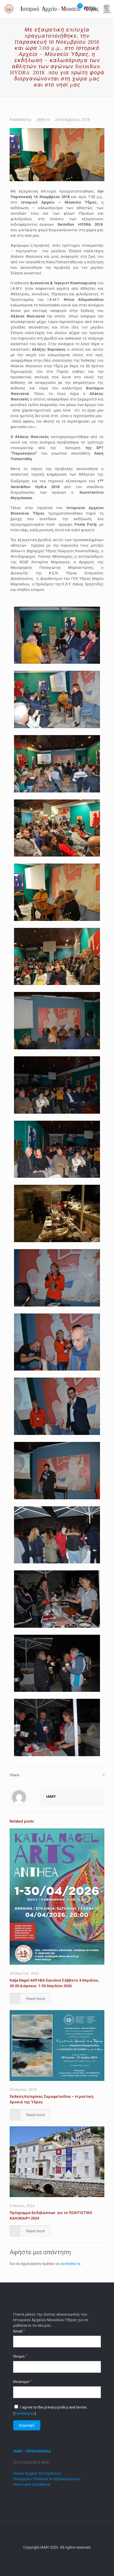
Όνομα (20, 2356)
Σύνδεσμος (25, 2413)
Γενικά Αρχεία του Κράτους (37, 2473)
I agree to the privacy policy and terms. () (50, 2410)
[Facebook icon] (57, 2556)
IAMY (41, 120)
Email (19, 2331)
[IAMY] (59, 9)
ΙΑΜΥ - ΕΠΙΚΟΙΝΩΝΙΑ (32, 2451)
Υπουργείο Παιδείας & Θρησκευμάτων (47, 2479)
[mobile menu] (106, 9)
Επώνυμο (23, 2381)
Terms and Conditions (32, 2484)
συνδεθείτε (70, 2264)
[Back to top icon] (57, 2534)
